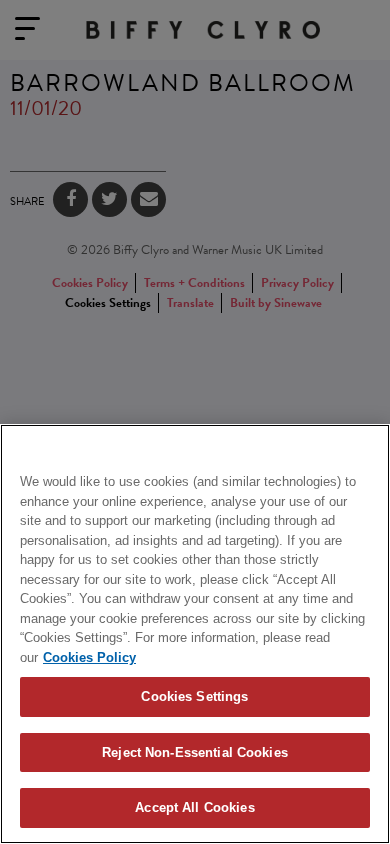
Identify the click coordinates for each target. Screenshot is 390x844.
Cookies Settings (194, 696)
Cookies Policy (89, 657)
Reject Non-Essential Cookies (195, 752)
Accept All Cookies (194, 807)
